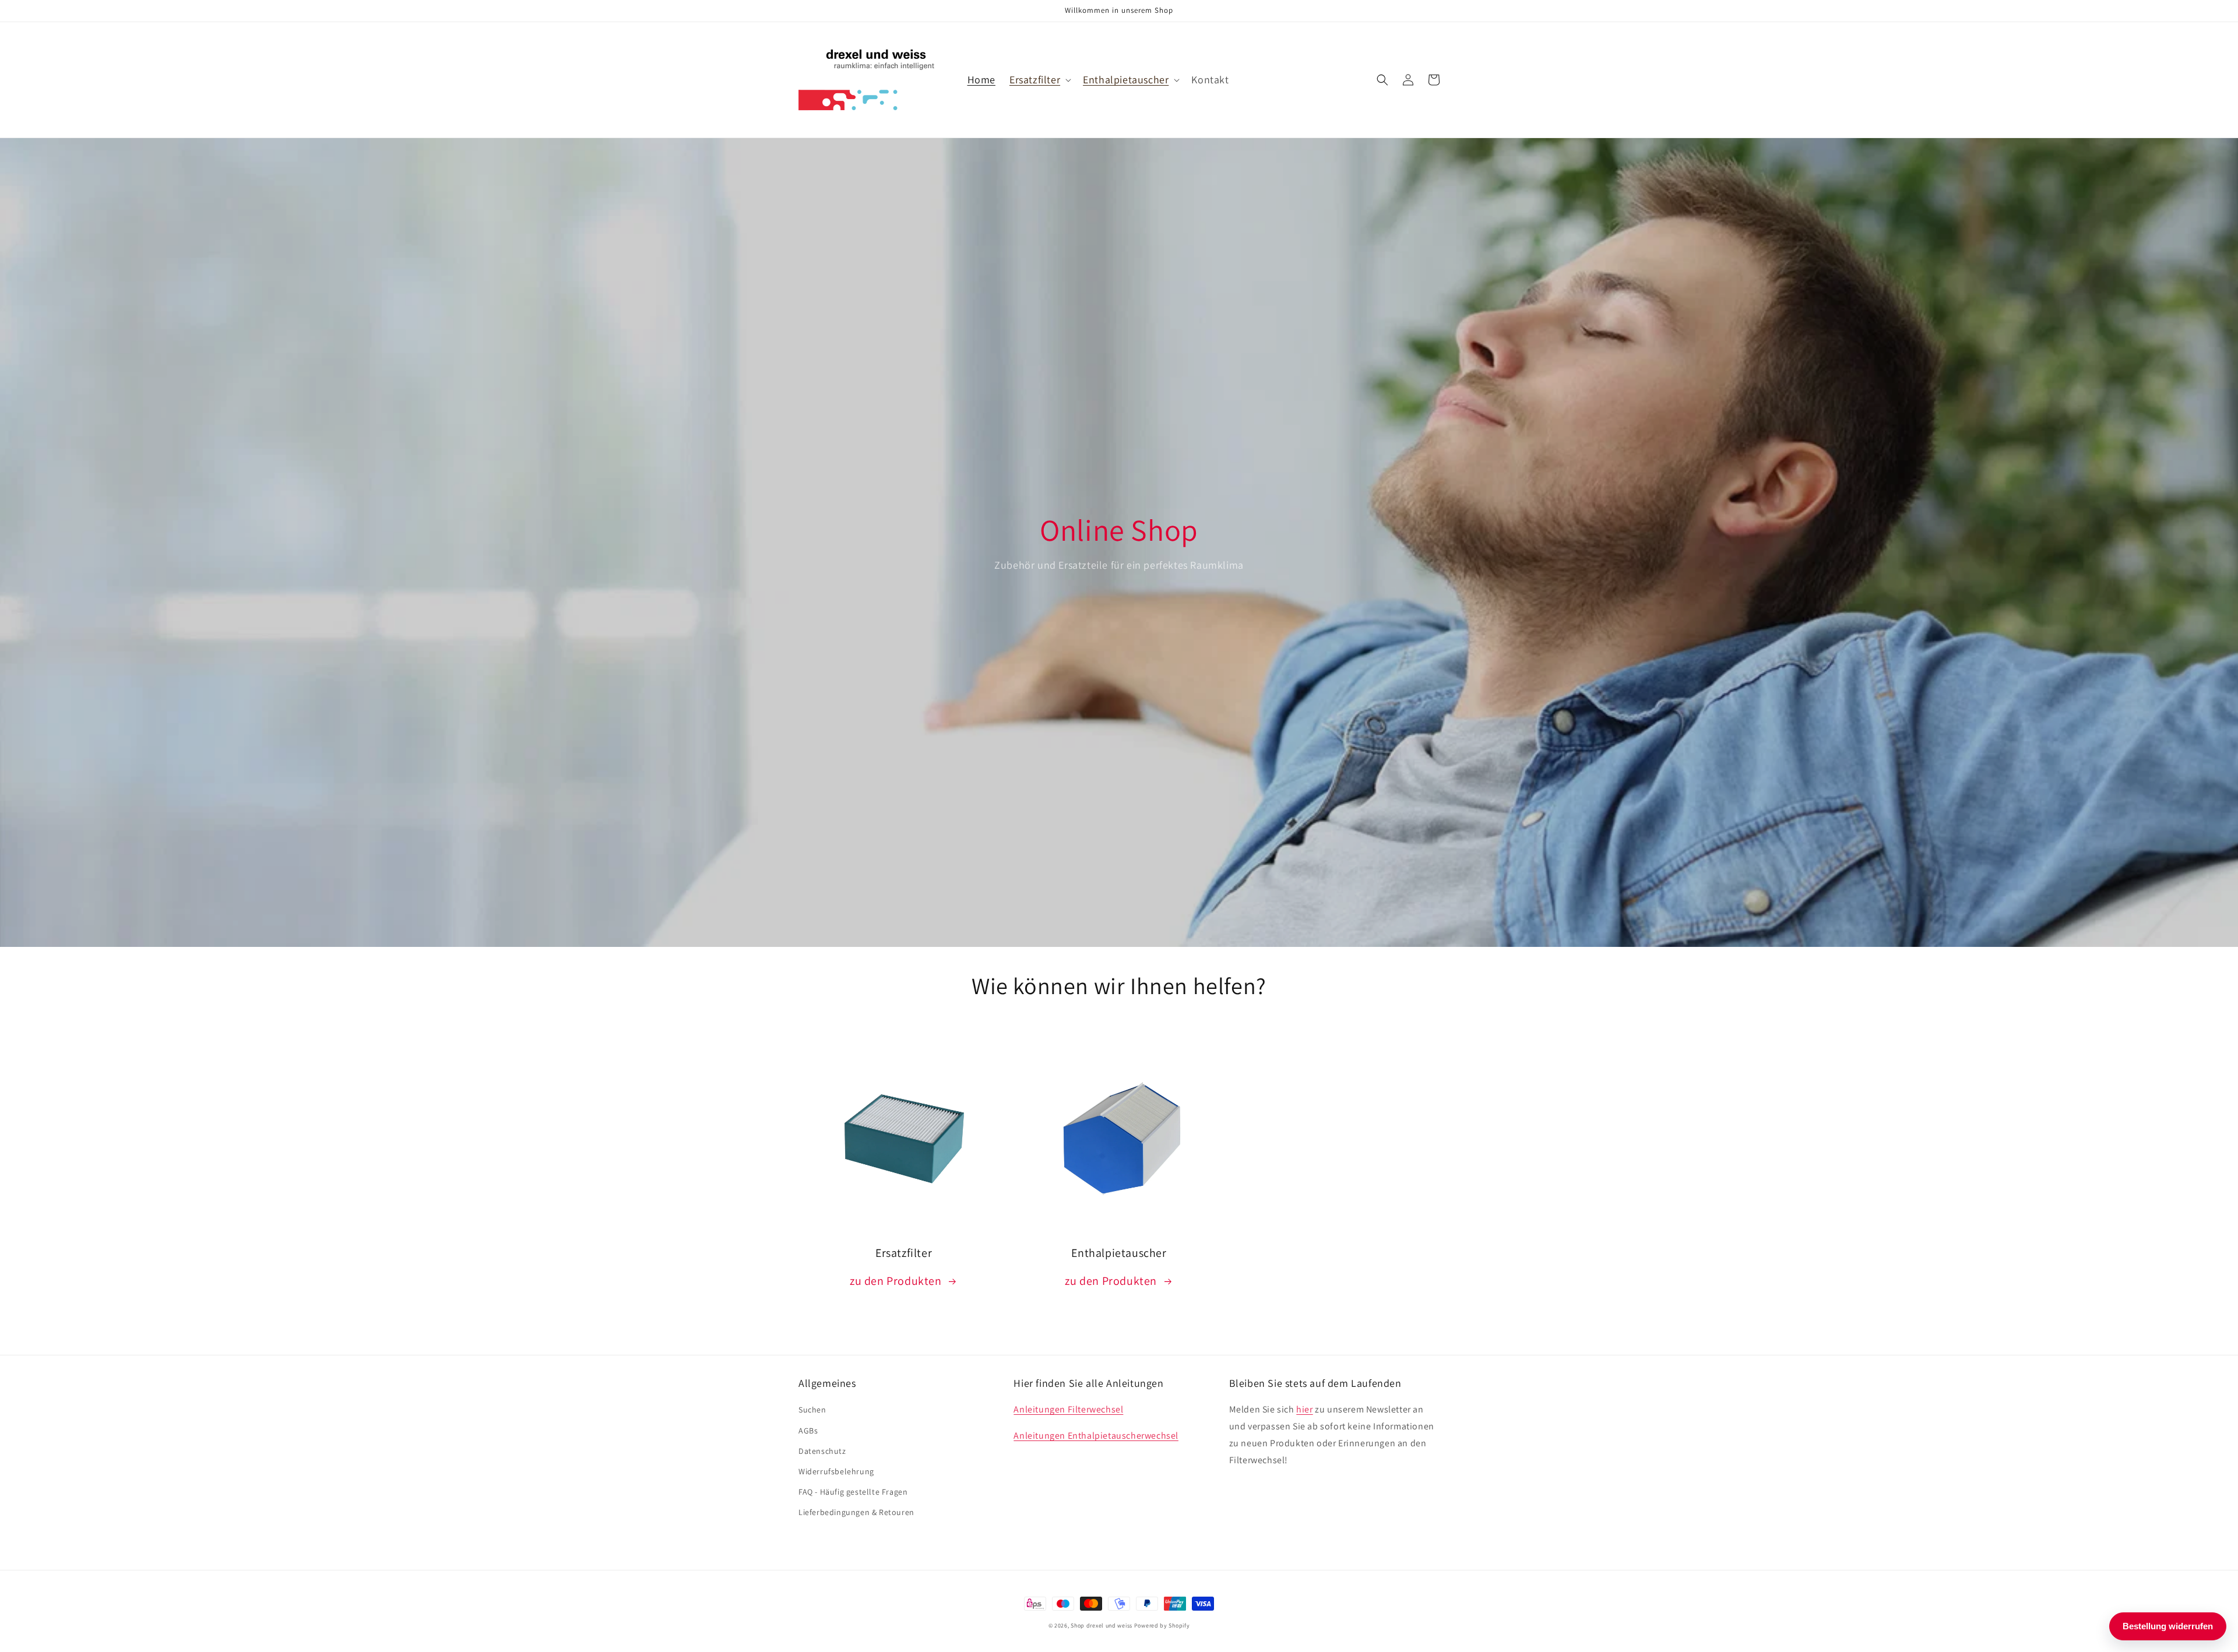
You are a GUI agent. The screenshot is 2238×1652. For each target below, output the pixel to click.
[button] (1039, 80)
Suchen (812, 1410)
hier (1304, 1409)
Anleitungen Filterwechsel (1068, 1409)
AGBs (808, 1431)
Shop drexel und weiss (1102, 1625)
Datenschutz (822, 1451)
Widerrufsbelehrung (836, 1471)
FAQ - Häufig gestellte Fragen (853, 1492)
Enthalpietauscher (1126, 80)
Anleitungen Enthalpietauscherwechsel (1096, 1436)
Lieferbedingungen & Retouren (856, 1512)
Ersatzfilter (1035, 80)
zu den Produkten (896, 1281)
